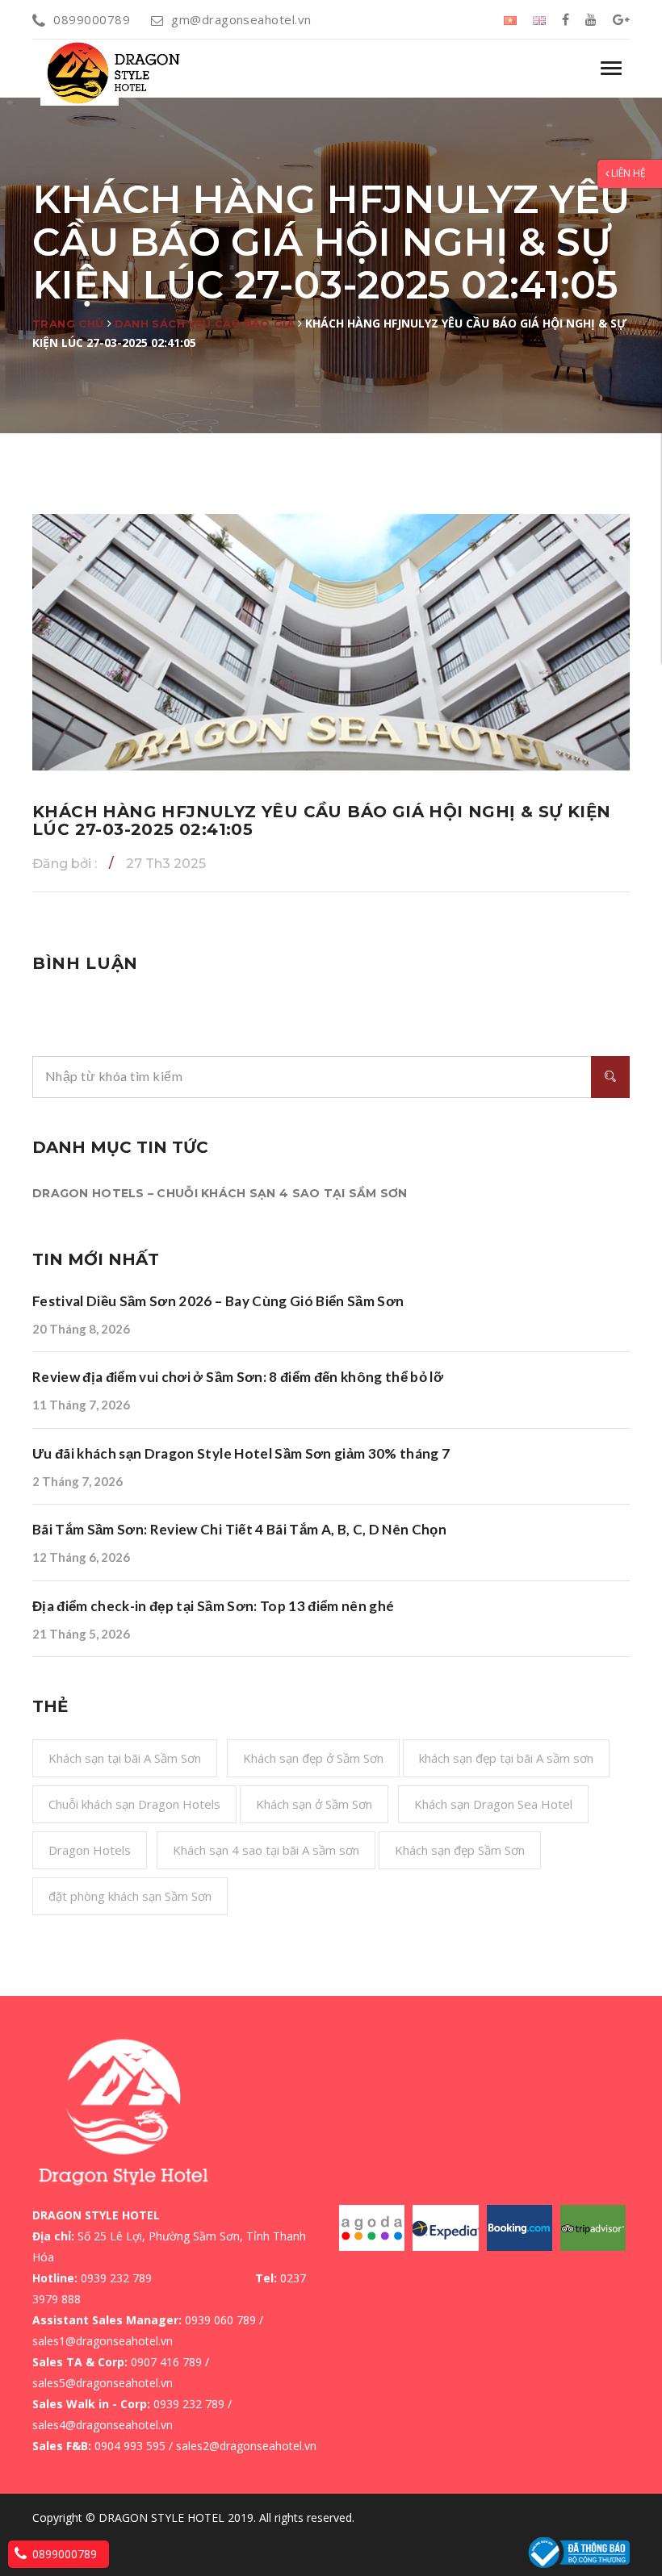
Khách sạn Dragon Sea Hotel (493, 1804)
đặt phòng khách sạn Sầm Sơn (130, 1896)
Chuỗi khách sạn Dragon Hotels (134, 1804)
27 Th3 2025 (166, 864)
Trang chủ (68, 324)
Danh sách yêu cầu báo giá (205, 324)
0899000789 (92, 19)
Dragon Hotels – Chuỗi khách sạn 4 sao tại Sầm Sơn (220, 1193)
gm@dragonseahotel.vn (241, 19)
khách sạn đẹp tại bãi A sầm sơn (506, 1758)
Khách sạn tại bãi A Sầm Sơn (125, 1758)
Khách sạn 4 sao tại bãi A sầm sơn (266, 1850)
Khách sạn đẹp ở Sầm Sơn (313, 1758)
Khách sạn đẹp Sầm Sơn (460, 1850)
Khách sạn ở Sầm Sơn (314, 1804)
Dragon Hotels (90, 1850)
